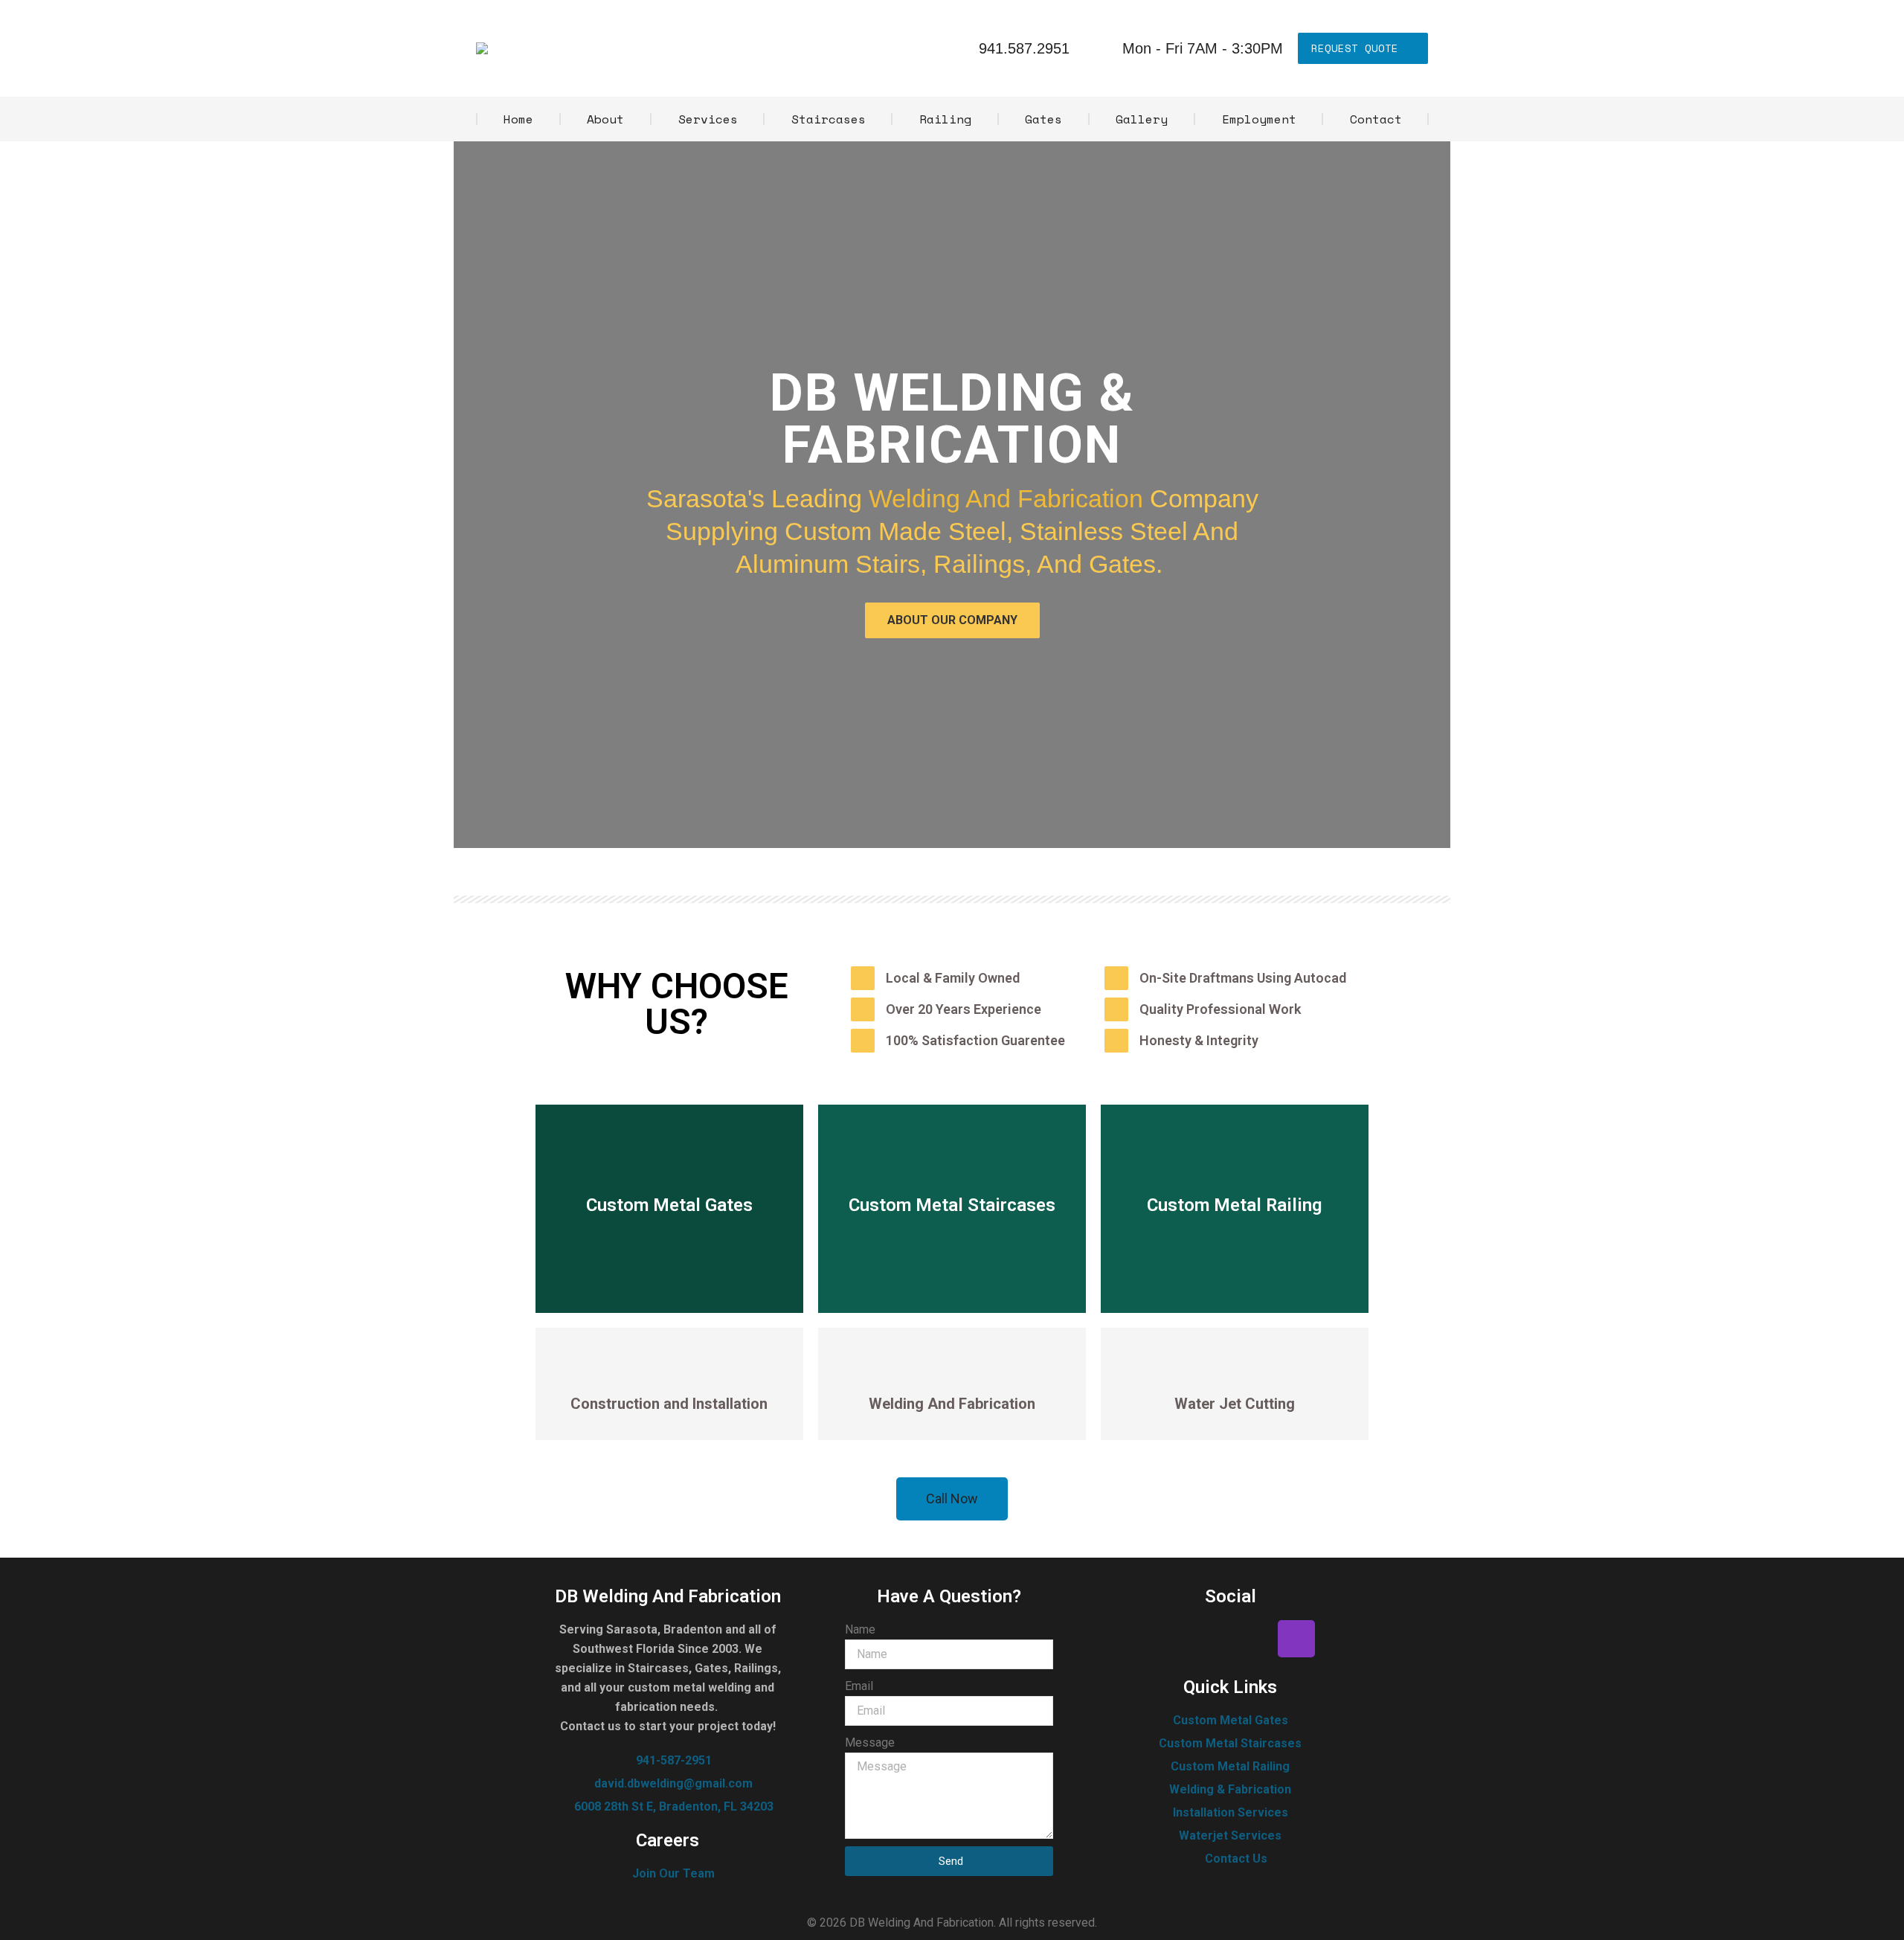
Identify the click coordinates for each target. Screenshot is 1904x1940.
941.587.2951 (1024, 48)
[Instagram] (1296, 1639)
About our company (952, 620)
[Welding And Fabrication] (952, 1368)
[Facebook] (1165, 1639)
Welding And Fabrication (1006, 498)
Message (870, 1743)
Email (859, 1686)
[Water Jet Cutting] (1235, 1368)
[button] (952, 860)
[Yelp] (1209, 1639)
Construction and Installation (669, 1404)
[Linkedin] (1252, 1639)
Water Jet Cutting (1235, 1404)
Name (860, 1629)
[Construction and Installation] (669, 1368)
